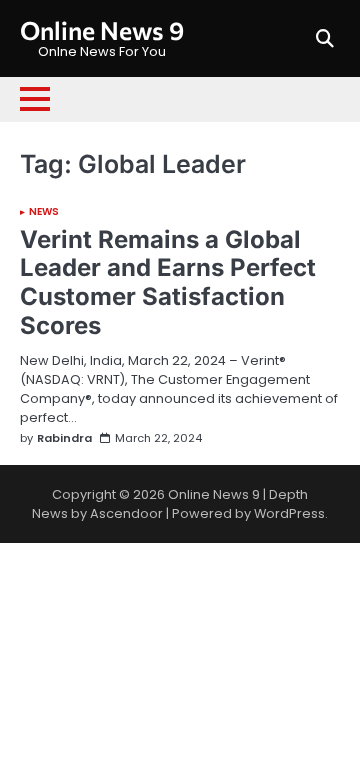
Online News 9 (102, 30)
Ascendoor (126, 513)
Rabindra (64, 438)
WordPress (289, 513)
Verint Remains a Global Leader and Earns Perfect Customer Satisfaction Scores (168, 282)
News (44, 212)
